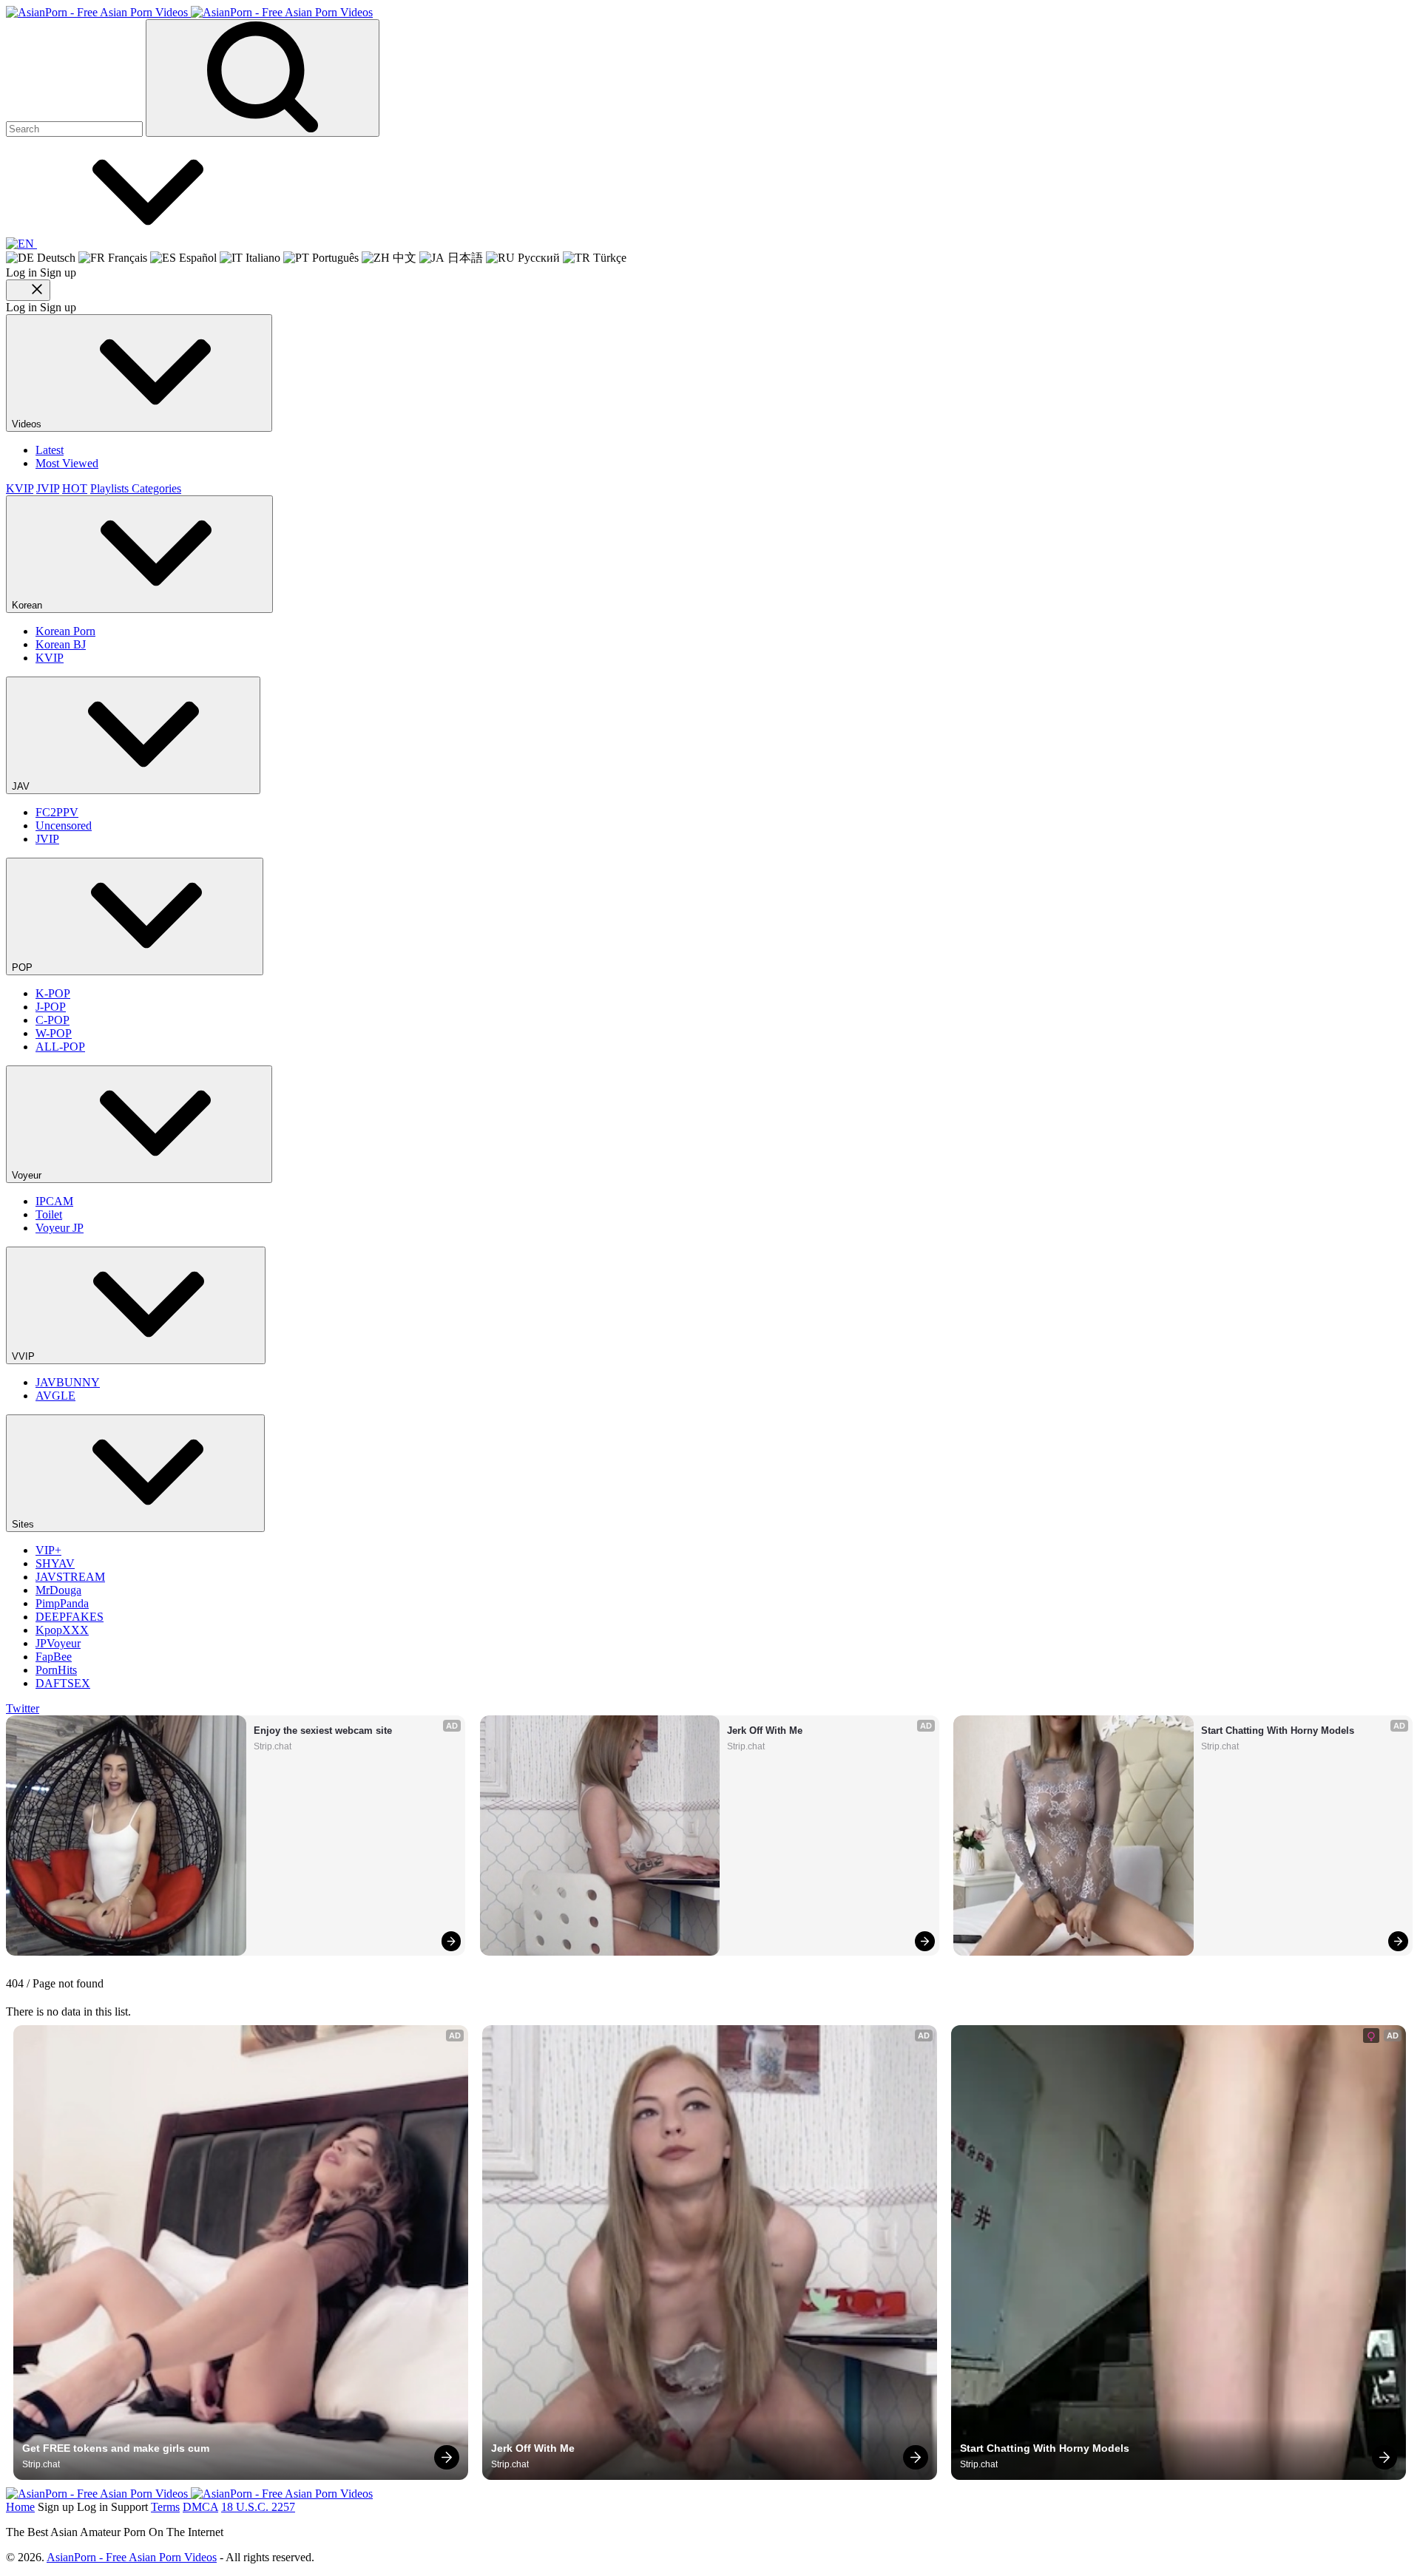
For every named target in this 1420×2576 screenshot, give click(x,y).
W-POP (54, 1033)
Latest (50, 450)
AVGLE (55, 1396)
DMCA (200, 2507)
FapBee (54, 1657)
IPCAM (54, 1201)
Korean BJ (61, 644)
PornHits (56, 1670)
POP (24, 967)
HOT (75, 488)
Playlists (111, 488)
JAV (22, 786)
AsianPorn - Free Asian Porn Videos (132, 2557)
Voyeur (28, 1175)
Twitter (23, 1708)
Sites (24, 1524)
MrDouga (58, 1590)
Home (20, 2507)
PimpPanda (62, 1603)
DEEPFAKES (70, 1617)
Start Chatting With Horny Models (1278, 1731)
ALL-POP (60, 1047)
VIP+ (48, 1550)
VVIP (25, 1356)
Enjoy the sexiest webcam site (323, 1731)
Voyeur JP (60, 1228)
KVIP (20, 488)
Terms (165, 2507)
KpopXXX (62, 1630)
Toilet (49, 1214)
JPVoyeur (58, 1643)
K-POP (53, 993)
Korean (28, 605)
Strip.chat (273, 1746)
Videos (28, 424)
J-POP (51, 1007)
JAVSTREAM (70, 1577)
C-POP (53, 1020)
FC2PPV (57, 812)
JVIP (48, 488)
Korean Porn (65, 631)
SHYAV (55, 1563)
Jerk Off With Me (765, 1731)
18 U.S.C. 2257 (258, 2507)
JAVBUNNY (68, 1382)
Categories (156, 488)
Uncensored (64, 826)
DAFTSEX (63, 1683)
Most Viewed (67, 463)
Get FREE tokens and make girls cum (116, 2448)
